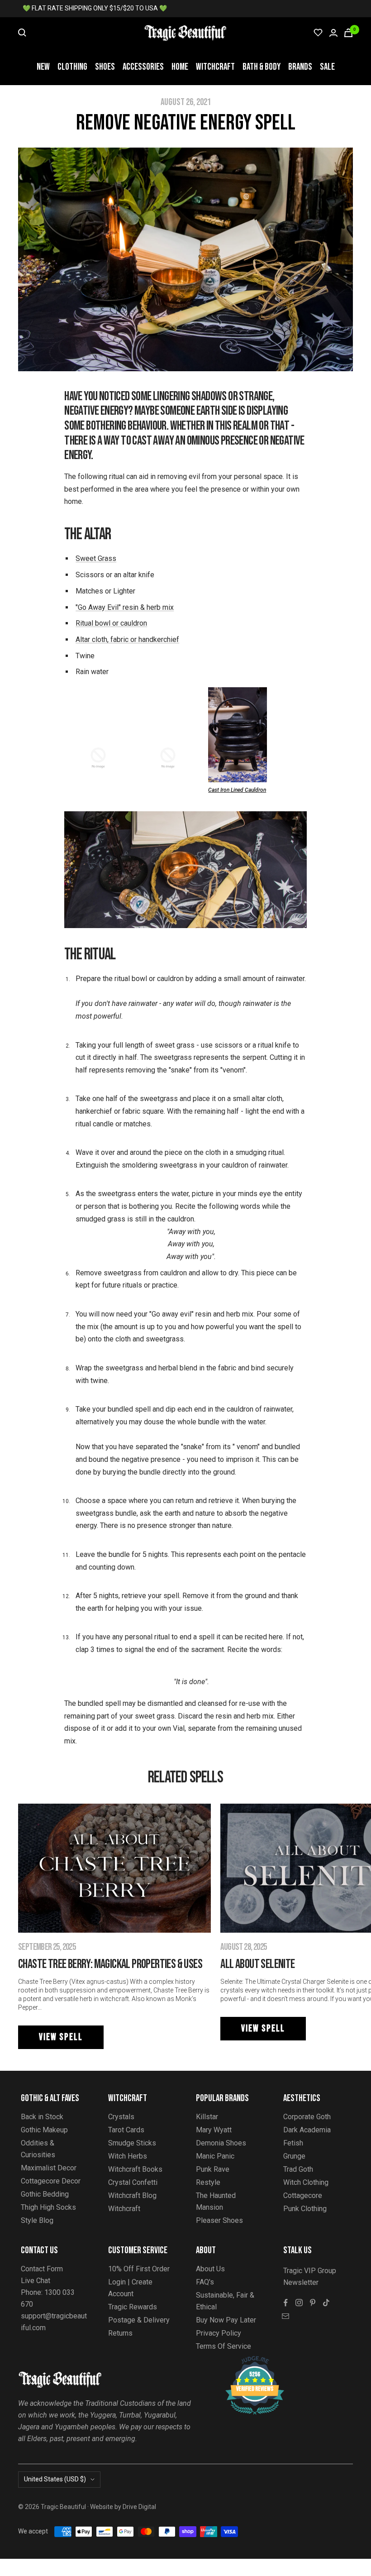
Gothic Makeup (44, 2130)
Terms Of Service (224, 2346)
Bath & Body (262, 67)
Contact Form (42, 2269)
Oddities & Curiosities (38, 2149)
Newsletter (301, 2282)
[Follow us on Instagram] (299, 2303)
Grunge (294, 2156)
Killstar (207, 2117)
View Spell (61, 2037)
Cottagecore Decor (51, 2181)
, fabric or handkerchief (143, 639)
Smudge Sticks (132, 2143)
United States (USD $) (55, 2479)
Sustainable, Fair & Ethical (225, 2301)
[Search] (22, 33)
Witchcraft (215, 67)
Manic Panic (215, 2156)
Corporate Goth (307, 2117)
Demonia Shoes (221, 2143)
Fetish (293, 2143)
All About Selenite (257, 1964)
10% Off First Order (139, 2269)
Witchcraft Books (135, 2169)
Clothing (72, 67)
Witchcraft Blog (132, 2195)
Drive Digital (139, 2507)
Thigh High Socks (48, 2207)
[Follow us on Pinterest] (313, 2303)
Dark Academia (307, 2130)
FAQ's (205, 2282)
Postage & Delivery (139, 2320)
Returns (120, 2333)
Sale (327, 67)
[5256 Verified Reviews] (247, 2361)
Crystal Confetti (133, 2182)
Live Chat (36, 2281)
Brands (300, 67)
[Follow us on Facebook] (285, 2303)
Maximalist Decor (49, 2168)
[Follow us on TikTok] (326, 2303)
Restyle (208, 2182)
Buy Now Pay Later (226, 2320)
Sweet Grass (96, 558)
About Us (210, 2269)
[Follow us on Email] (285, 2316)
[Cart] (348, 33)
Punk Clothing (305, 2209)
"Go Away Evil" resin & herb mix (125, 607)
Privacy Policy (219, 2333)
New (43, 67)
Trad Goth (298, 2169)
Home (180, 67)
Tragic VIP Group (310, 2271)
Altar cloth (91, 639)
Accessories (143, 67)
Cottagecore (303, 2195)
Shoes (105, 67)
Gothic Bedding (45, 2194)
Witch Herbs (128, 2156)
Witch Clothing (306, 2182)
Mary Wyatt (214, 2130)
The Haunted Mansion (216, 2201)
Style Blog (37, 2220)
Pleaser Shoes (219, 2220)
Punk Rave (213, 2169)
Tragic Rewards (133, 2307)
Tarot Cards (126, 2130)
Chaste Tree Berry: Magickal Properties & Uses (110, 1964)
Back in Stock (42, 2117)
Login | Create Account (130, 2288)
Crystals (121, 2117)
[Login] (333, 33)
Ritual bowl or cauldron (111, 623)
